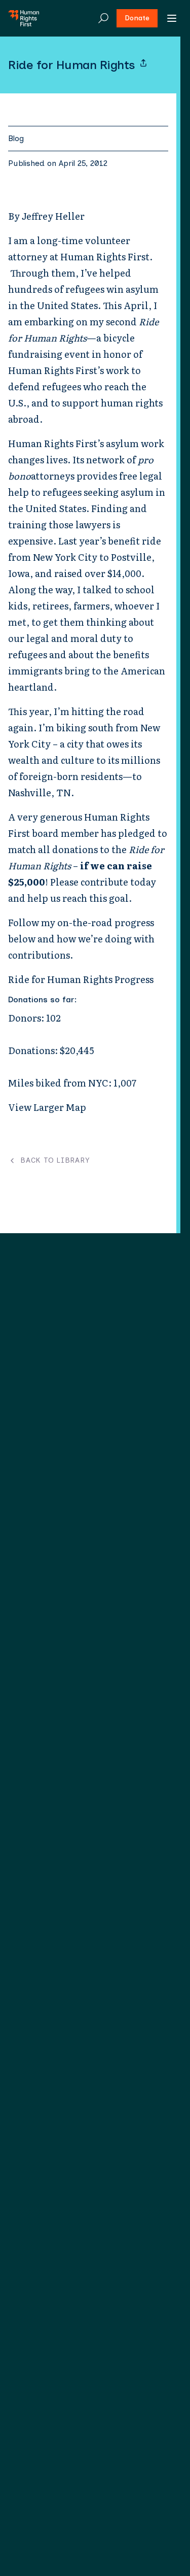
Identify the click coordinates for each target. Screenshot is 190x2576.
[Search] (103, 18)
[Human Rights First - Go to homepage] (24, 18)
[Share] (143, 63)
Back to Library (55, 1161)
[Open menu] (172, 18)
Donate (137, 18)
